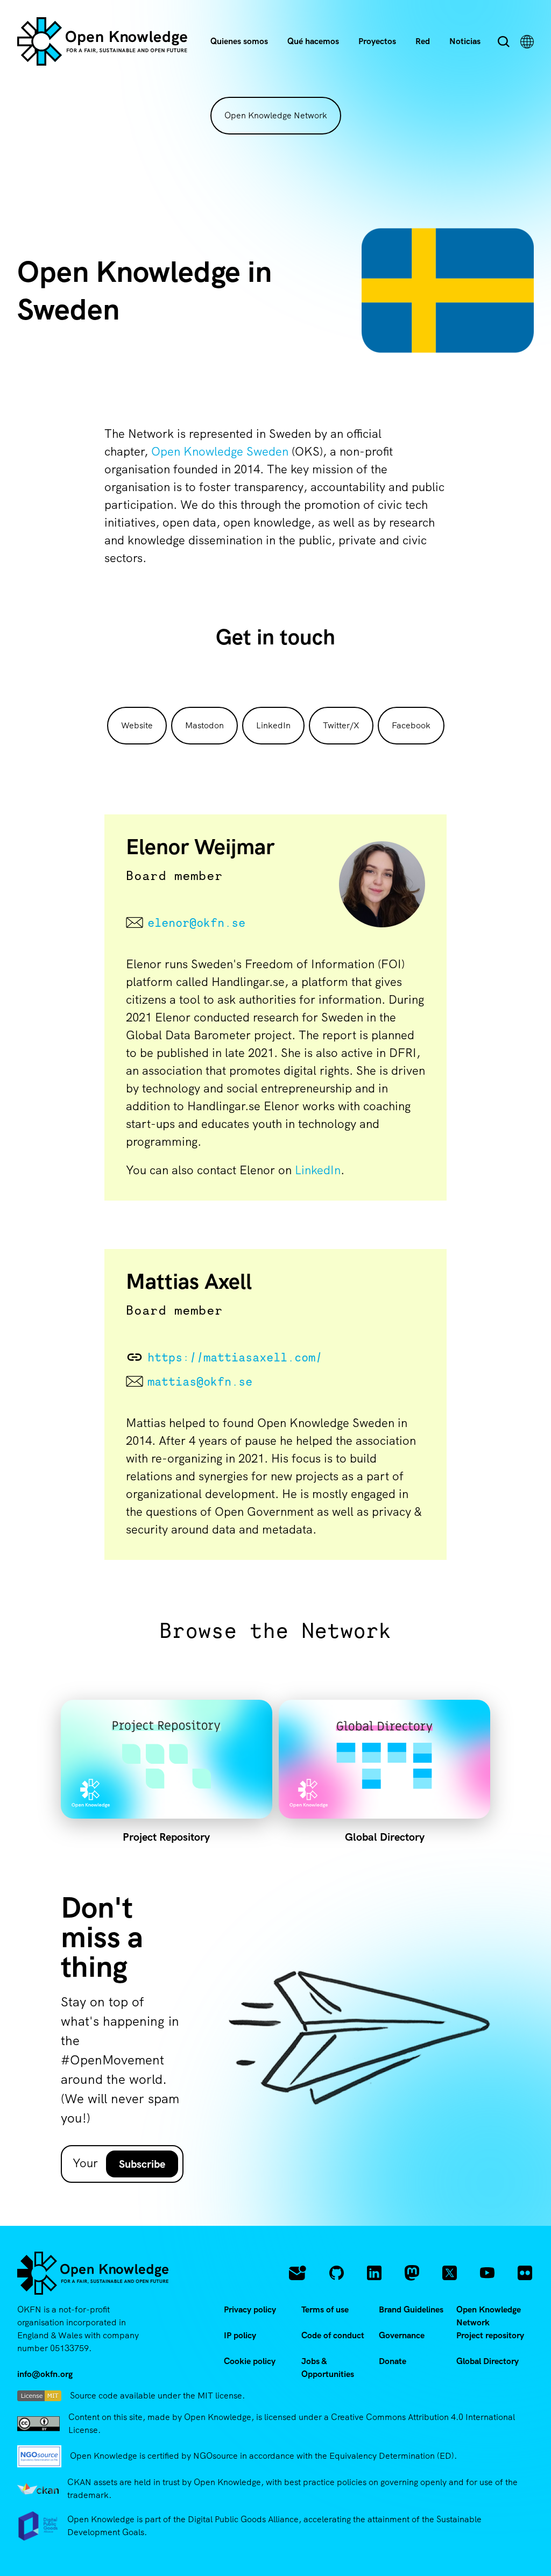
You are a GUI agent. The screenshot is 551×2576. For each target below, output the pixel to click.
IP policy (240, 2335)
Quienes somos (239, 41)
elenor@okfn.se (196, 922)
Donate (393, 2361)
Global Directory (488, 2361)
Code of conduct (333, 2335)
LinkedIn (273, 725)
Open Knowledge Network (276, 115)
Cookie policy (250, 2361)
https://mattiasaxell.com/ (235, 1357)
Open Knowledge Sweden (220, 452)
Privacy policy (250, 2309)
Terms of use (325, 2309)
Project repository (490, 2335)
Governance (402, 2335)
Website (137, 725)
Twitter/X (341, 725)
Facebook (411, 725)
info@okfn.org (45, 2374)
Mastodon (204, 725)
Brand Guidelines (411, 2309)
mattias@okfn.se (200, 1381)
